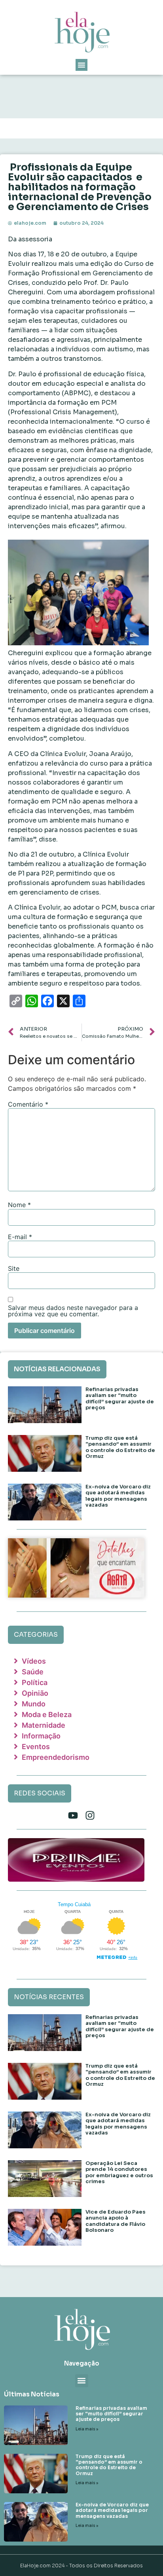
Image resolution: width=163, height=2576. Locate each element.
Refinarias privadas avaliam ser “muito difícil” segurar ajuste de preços (120, 1399)
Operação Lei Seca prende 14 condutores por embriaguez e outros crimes (119, 2172)
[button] (81, 65)
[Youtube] (73, 1815)
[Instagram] (90, 1815)
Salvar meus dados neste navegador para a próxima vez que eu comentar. (73, 1311)
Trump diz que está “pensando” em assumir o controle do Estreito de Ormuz (120, 1447)
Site (14, 1268)
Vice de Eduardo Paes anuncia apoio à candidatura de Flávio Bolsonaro (116, 2221)
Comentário (28, 1104)
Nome (19, 1205)
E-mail (20, 1237)
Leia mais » (87, 2429)
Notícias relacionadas (57, 1369)
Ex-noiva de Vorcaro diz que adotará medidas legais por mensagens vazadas (118, 1496)
